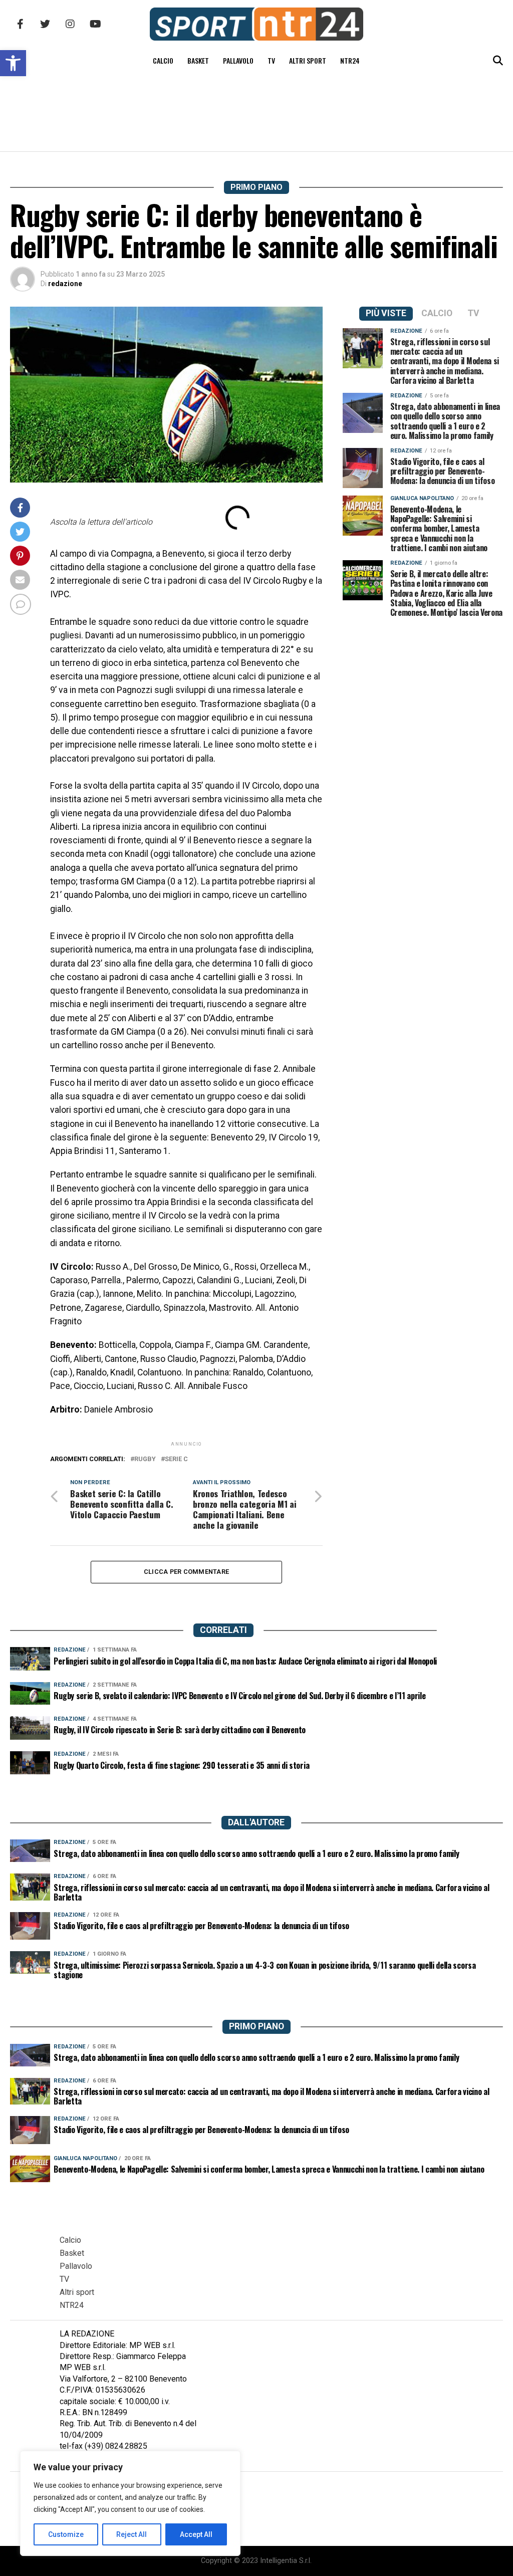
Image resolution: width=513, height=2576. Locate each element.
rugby (145, 1459)
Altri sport (308, 60)
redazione (65, 284)
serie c (176, 1459)
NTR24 (350, 60)
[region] (130, 2503)
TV (271, 60)
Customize (66, 2534)
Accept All (196, 2534)
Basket (198, 60)
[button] (13, 63)
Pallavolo (238, 60)
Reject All (132, 2534)
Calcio (163, 60)
